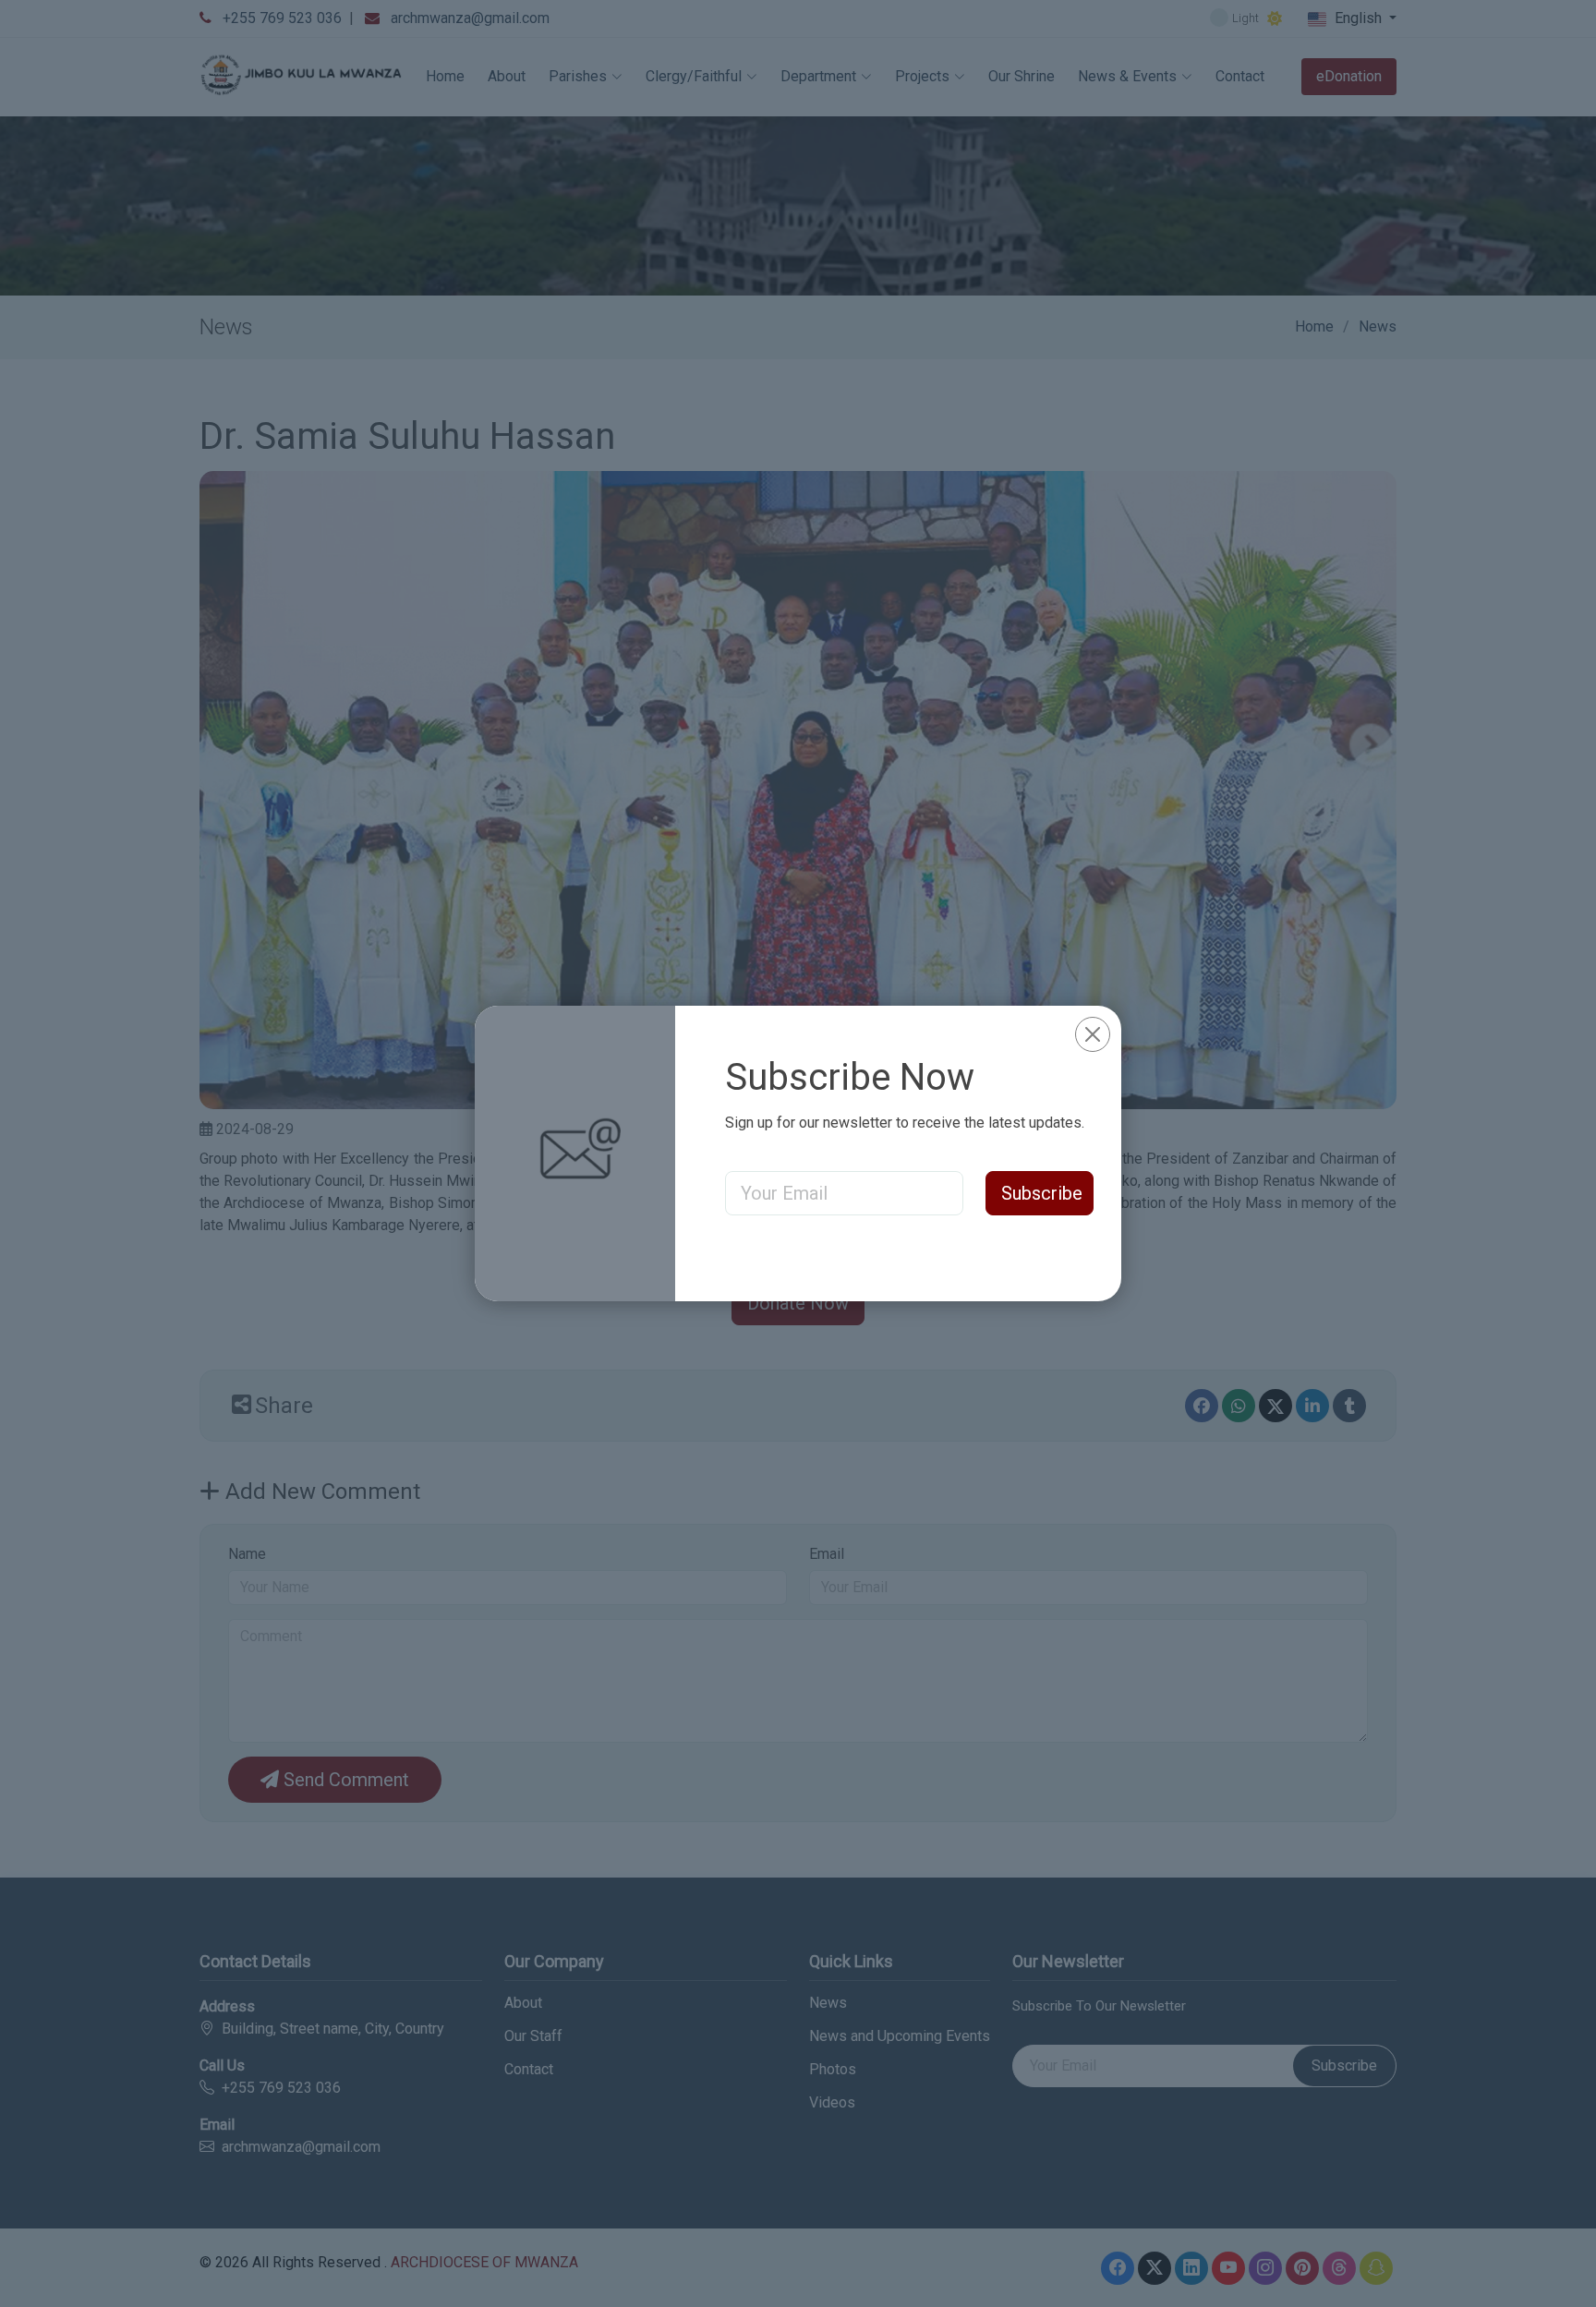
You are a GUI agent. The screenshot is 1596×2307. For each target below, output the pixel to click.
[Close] (1093, 1034)
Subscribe (1042, 1193)
